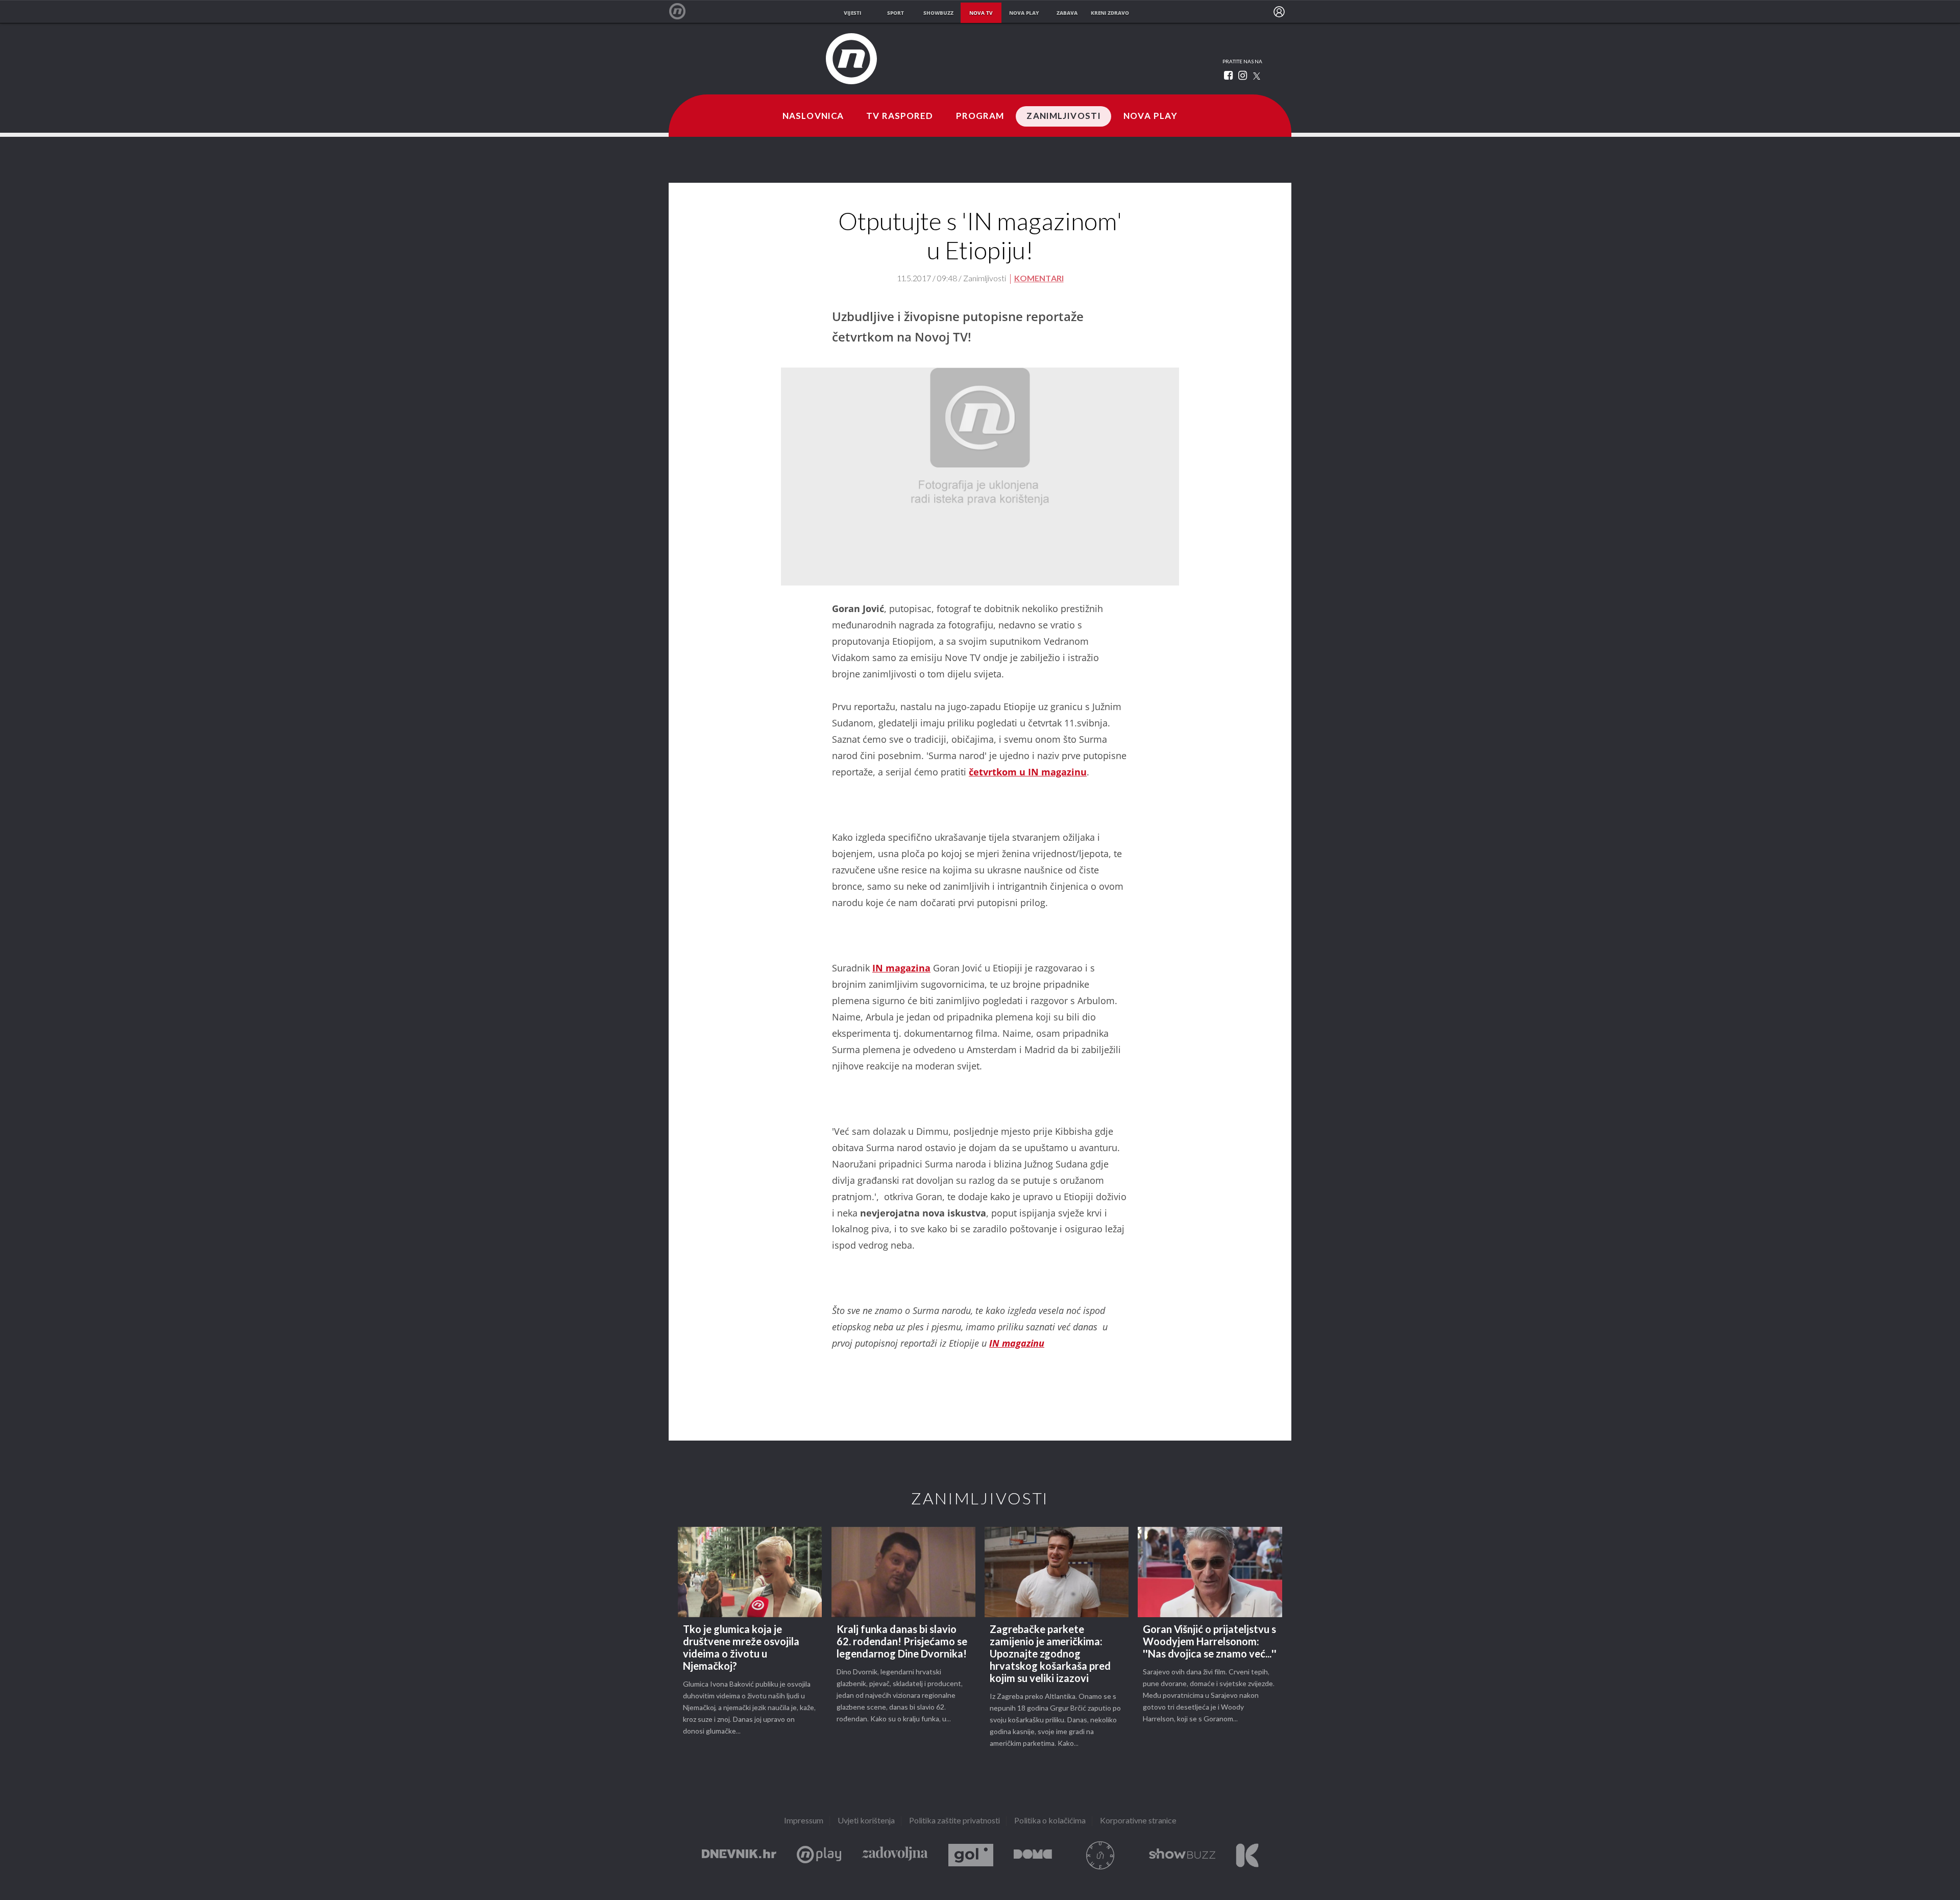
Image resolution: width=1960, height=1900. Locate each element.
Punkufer (1100, 1855)
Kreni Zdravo (1247, 1855)
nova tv (981, 13)
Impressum (804, 1821)
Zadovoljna (895, 1855)
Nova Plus (819, 1855)
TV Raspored (900, 116)
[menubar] (1279, 12)
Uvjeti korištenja (866, 1821)
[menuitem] (1279, 12)
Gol (971, 1855)
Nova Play (1150, 116)
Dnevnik (739, 1855)
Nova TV (683, 11)
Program (980, 116)
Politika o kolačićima (1050, 1821)
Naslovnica (813, 116)
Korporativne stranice (1138, 1821)
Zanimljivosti (1064, 116)
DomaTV (1033, 1855)
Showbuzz (1182, 1855)
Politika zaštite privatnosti (954, 1821)
